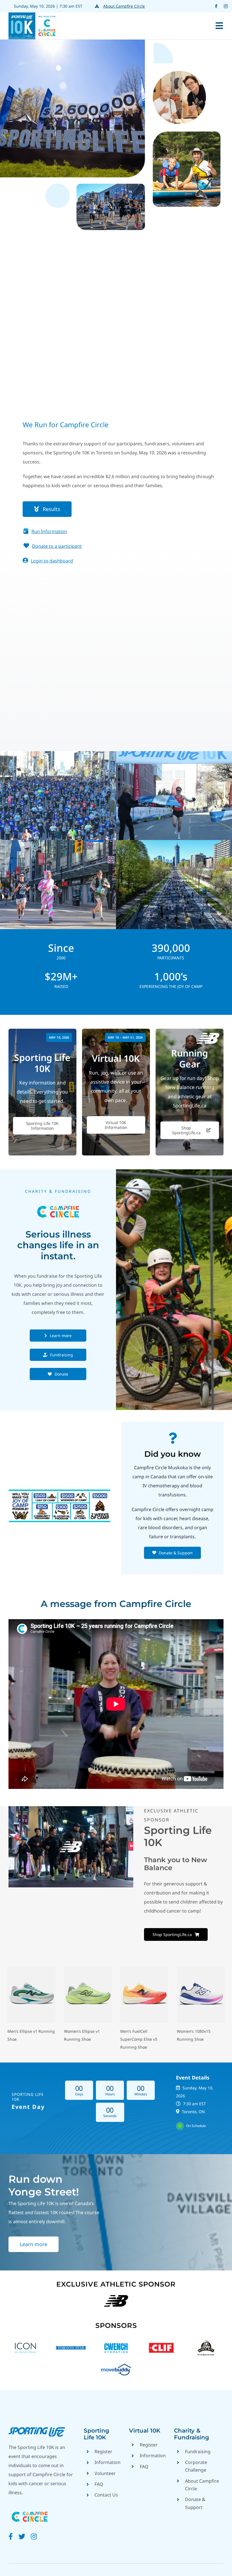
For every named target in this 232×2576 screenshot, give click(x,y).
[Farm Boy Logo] (206, 2342)
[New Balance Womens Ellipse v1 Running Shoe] (88, 1969)
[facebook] (216, 6)
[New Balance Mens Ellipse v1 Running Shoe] (31, 1969)
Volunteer (105, 2473)
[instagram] (226, 6)
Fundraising (198, 2452)
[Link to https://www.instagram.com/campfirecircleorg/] (34, 2536)
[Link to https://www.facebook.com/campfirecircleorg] (11, 2536)
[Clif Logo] (161, 2342)
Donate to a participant (57, 546)
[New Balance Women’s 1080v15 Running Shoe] (201, 1969)
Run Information (49, 531)
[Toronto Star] (71, 2342)
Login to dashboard (52, 561)
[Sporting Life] (37, 2429)
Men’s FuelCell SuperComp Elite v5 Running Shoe (139, 2039)
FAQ (99, 2484)
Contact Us (106, 2495)
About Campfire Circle (124, 6)
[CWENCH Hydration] (116, 2342)
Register (103, 2452)
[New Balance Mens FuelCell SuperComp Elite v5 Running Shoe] (144, 1969)
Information (108, 2462)
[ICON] (26, 2342)
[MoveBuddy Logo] (116, 2364)
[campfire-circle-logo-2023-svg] (30, 2510)
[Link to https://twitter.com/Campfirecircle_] (22, 2536)
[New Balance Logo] (116, 2295)
